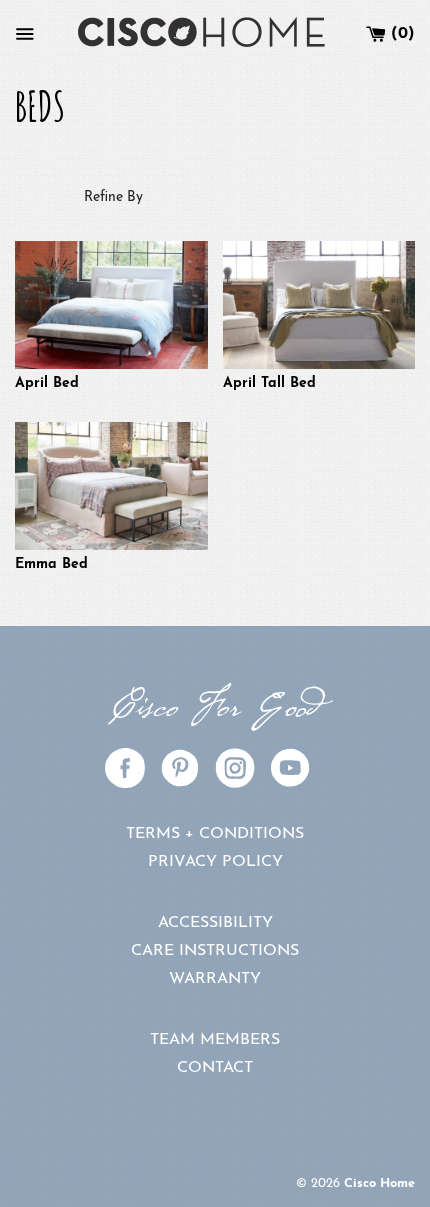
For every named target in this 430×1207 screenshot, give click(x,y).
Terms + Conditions (215, 834)
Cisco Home (379, 1183)
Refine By (113, 197)
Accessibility (215, 923)
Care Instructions (215, 951)
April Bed (47, 383)
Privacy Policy (215, 862)
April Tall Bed (269, 383)
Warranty (215, 979)
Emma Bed (51, 564)
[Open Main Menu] (25, 34)
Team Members (215, 1040)
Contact (215, 1068)
